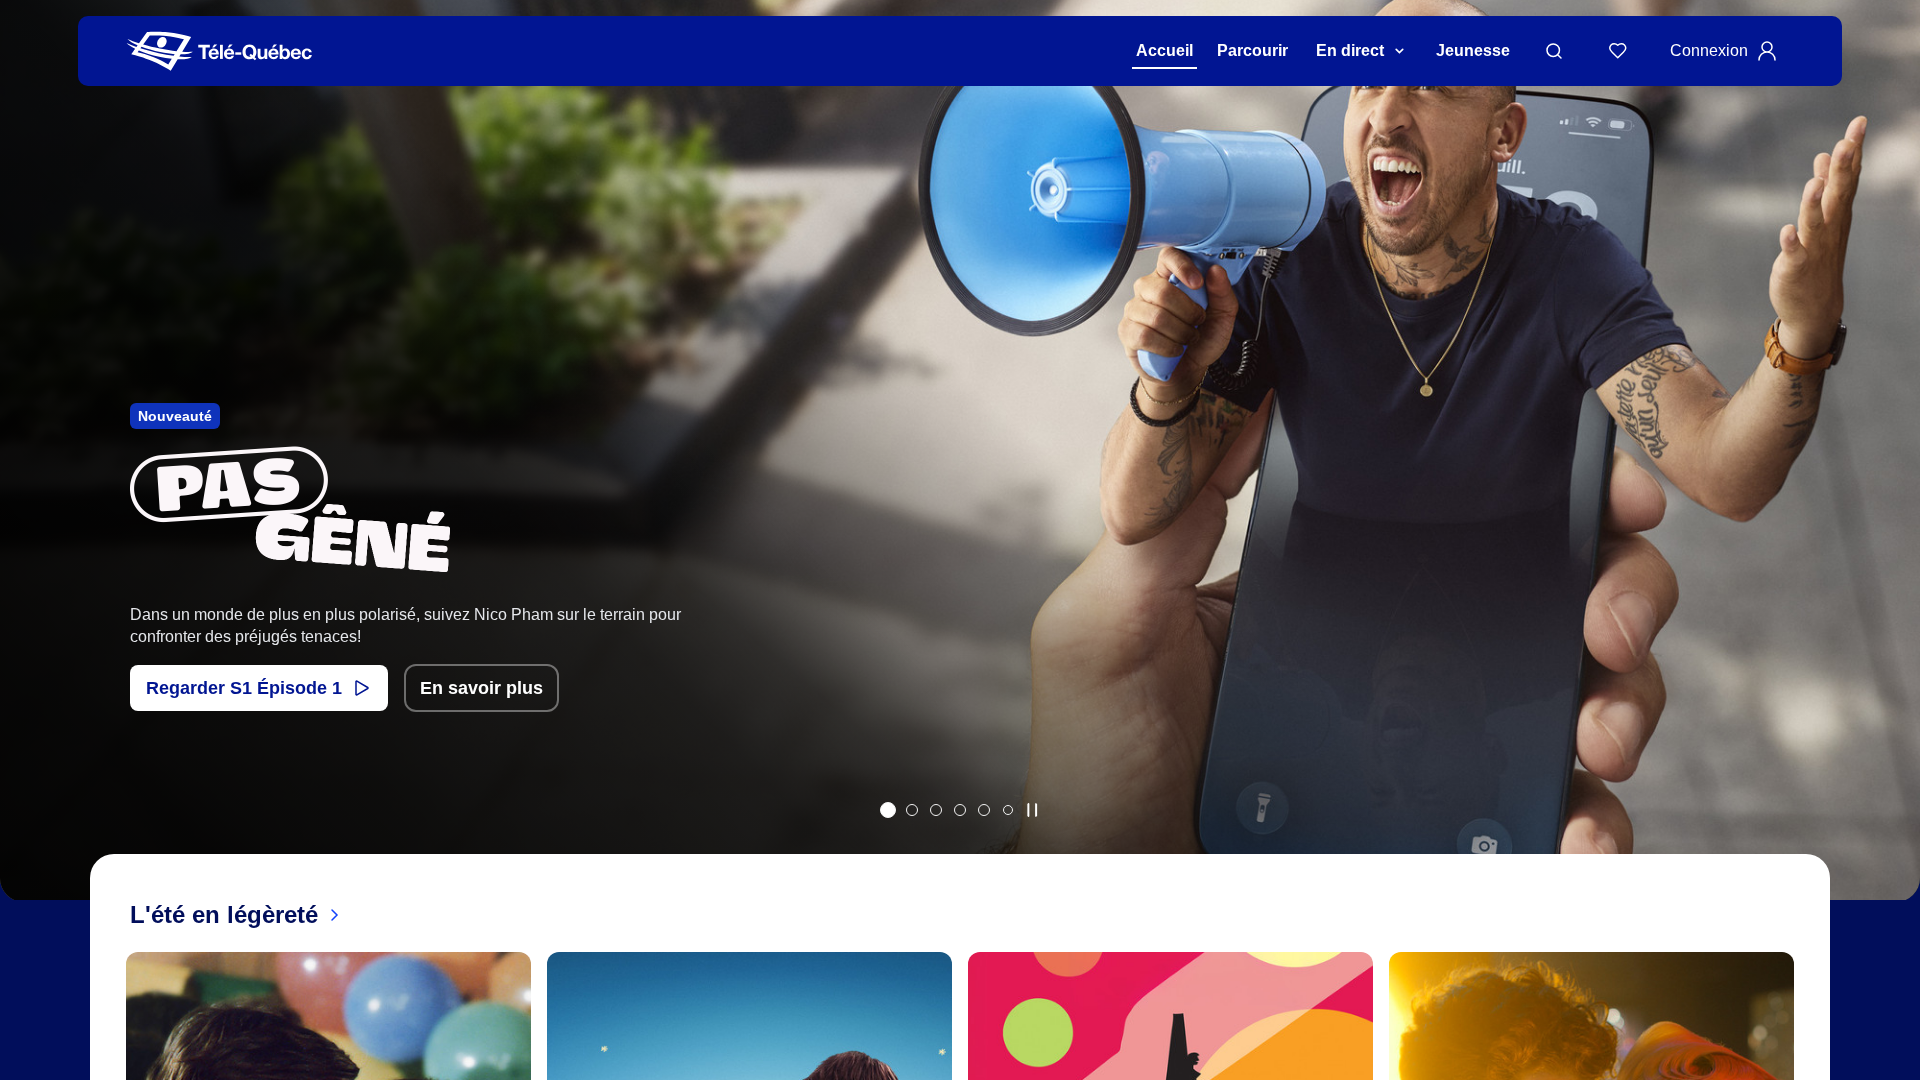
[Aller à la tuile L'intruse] (984, 810)
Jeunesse (1473, 50)
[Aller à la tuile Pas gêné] (888, 810)
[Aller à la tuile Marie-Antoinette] (912, 810)
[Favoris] (1618, 51)
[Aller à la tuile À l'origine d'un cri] (960, 810)
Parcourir (1252, 50)
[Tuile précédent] (29, 476)
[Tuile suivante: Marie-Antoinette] (1890, 476)
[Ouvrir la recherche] (1554, 51)
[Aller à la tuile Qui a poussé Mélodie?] (936, 810)
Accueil (1164, 50)
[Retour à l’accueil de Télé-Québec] (219, 51)
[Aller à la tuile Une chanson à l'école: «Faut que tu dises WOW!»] (1008, 810)
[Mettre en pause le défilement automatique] (1032, 810)
